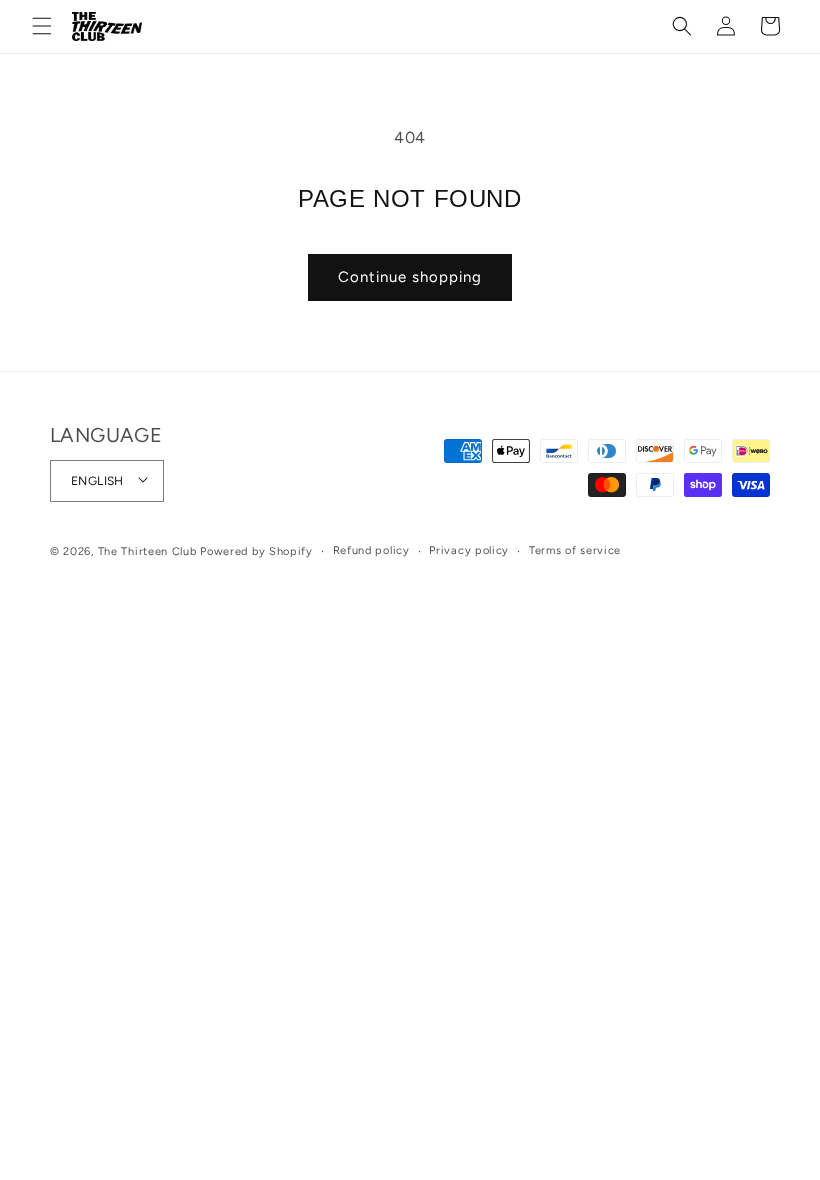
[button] (42, 26)
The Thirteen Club (147, 551)
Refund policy (371, 550)
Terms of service (575, 550)
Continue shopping (410, 277)
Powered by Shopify (256, 551)
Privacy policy (469, 550)
